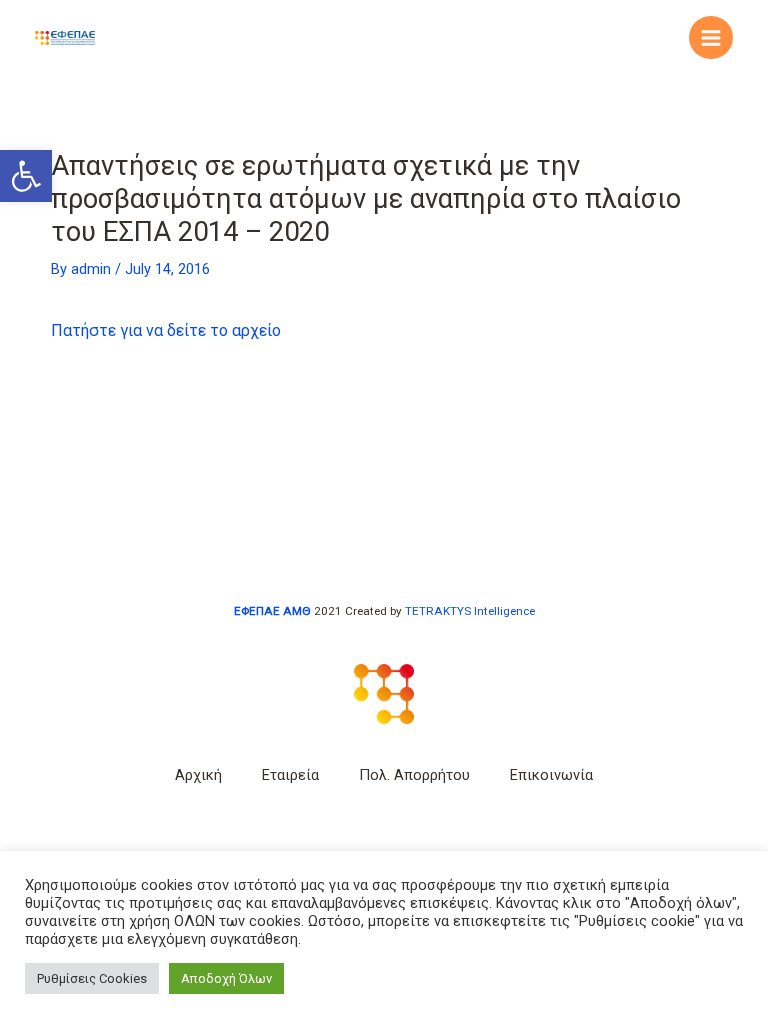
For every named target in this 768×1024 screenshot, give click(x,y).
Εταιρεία (290, 775)
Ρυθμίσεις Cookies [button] (92, 978)
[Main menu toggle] (711, 38)
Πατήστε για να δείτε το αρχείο (166, 330)
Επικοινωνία (551, 775)
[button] (26, 176)
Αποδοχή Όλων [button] (226, 978)
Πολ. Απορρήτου (414, 775)
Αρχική (198, 775)
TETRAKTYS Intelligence (470, 611)
